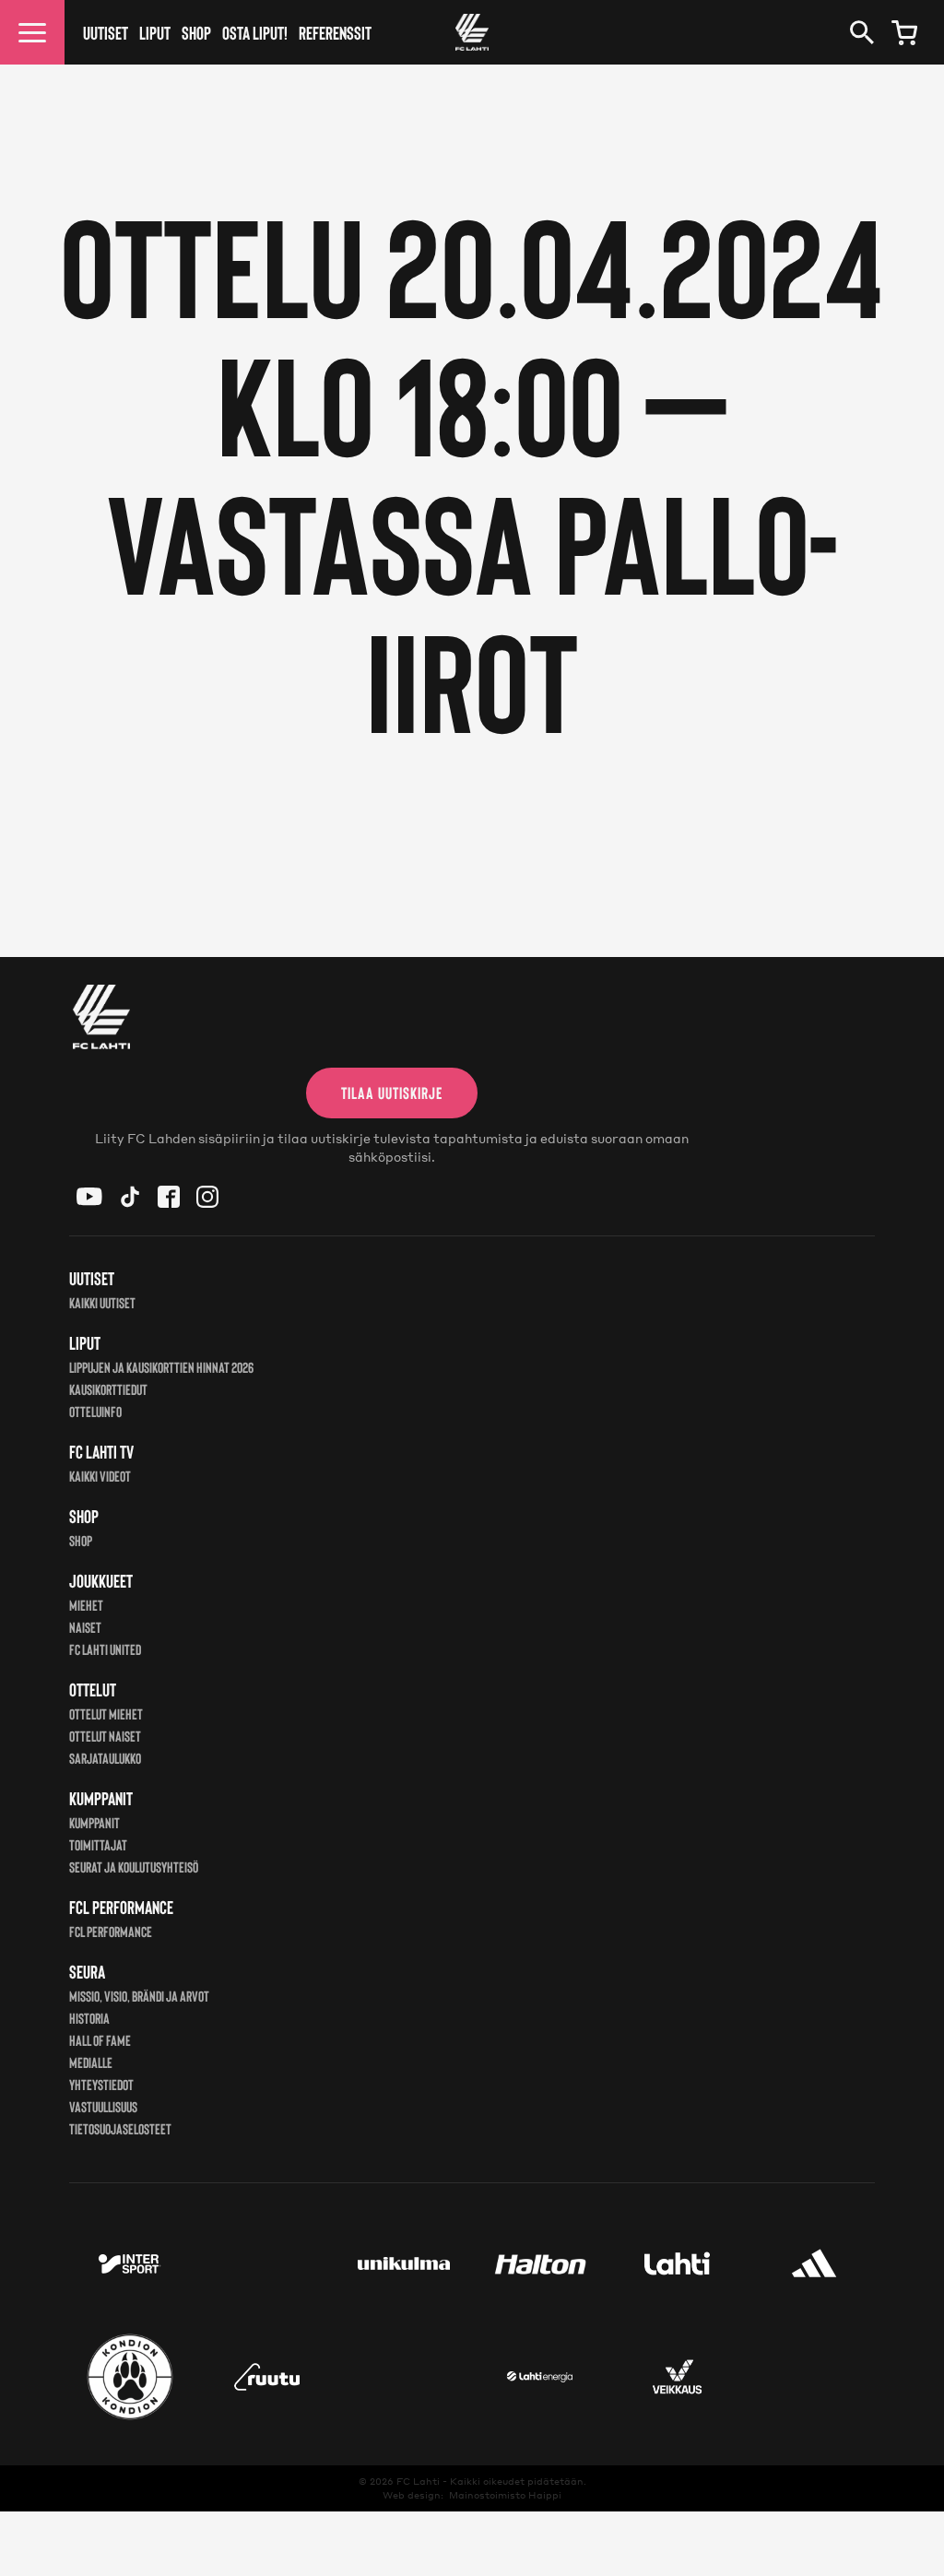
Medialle (91, 2062)
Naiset (85, 1627)
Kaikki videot (100, 1476)
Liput (155, 32)
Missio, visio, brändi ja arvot (139, 1996)
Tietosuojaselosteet (120, 2128)
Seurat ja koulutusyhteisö (134, 1867)
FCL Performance (111, 1931)
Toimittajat (98, 1844)
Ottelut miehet (106, 1713)
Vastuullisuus (103, 2106)
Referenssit (335, 32)
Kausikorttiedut (108, 1389)
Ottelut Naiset (105, 1736)
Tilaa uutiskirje (392, 1093)
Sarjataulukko (105, 1758)
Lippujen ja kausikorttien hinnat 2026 (161, 1367)
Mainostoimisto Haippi (505, 2495)
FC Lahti (418, 2481)
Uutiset (106, 32)
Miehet (86, 1605)
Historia (89, 2018)
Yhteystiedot (101, 2084)
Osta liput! (255, 32)
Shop (196, 32)
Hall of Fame (100, 2040)
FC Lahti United (105, 1649)
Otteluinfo (95, 1411)
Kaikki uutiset (102, 1302)
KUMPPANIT (94, 1822)
